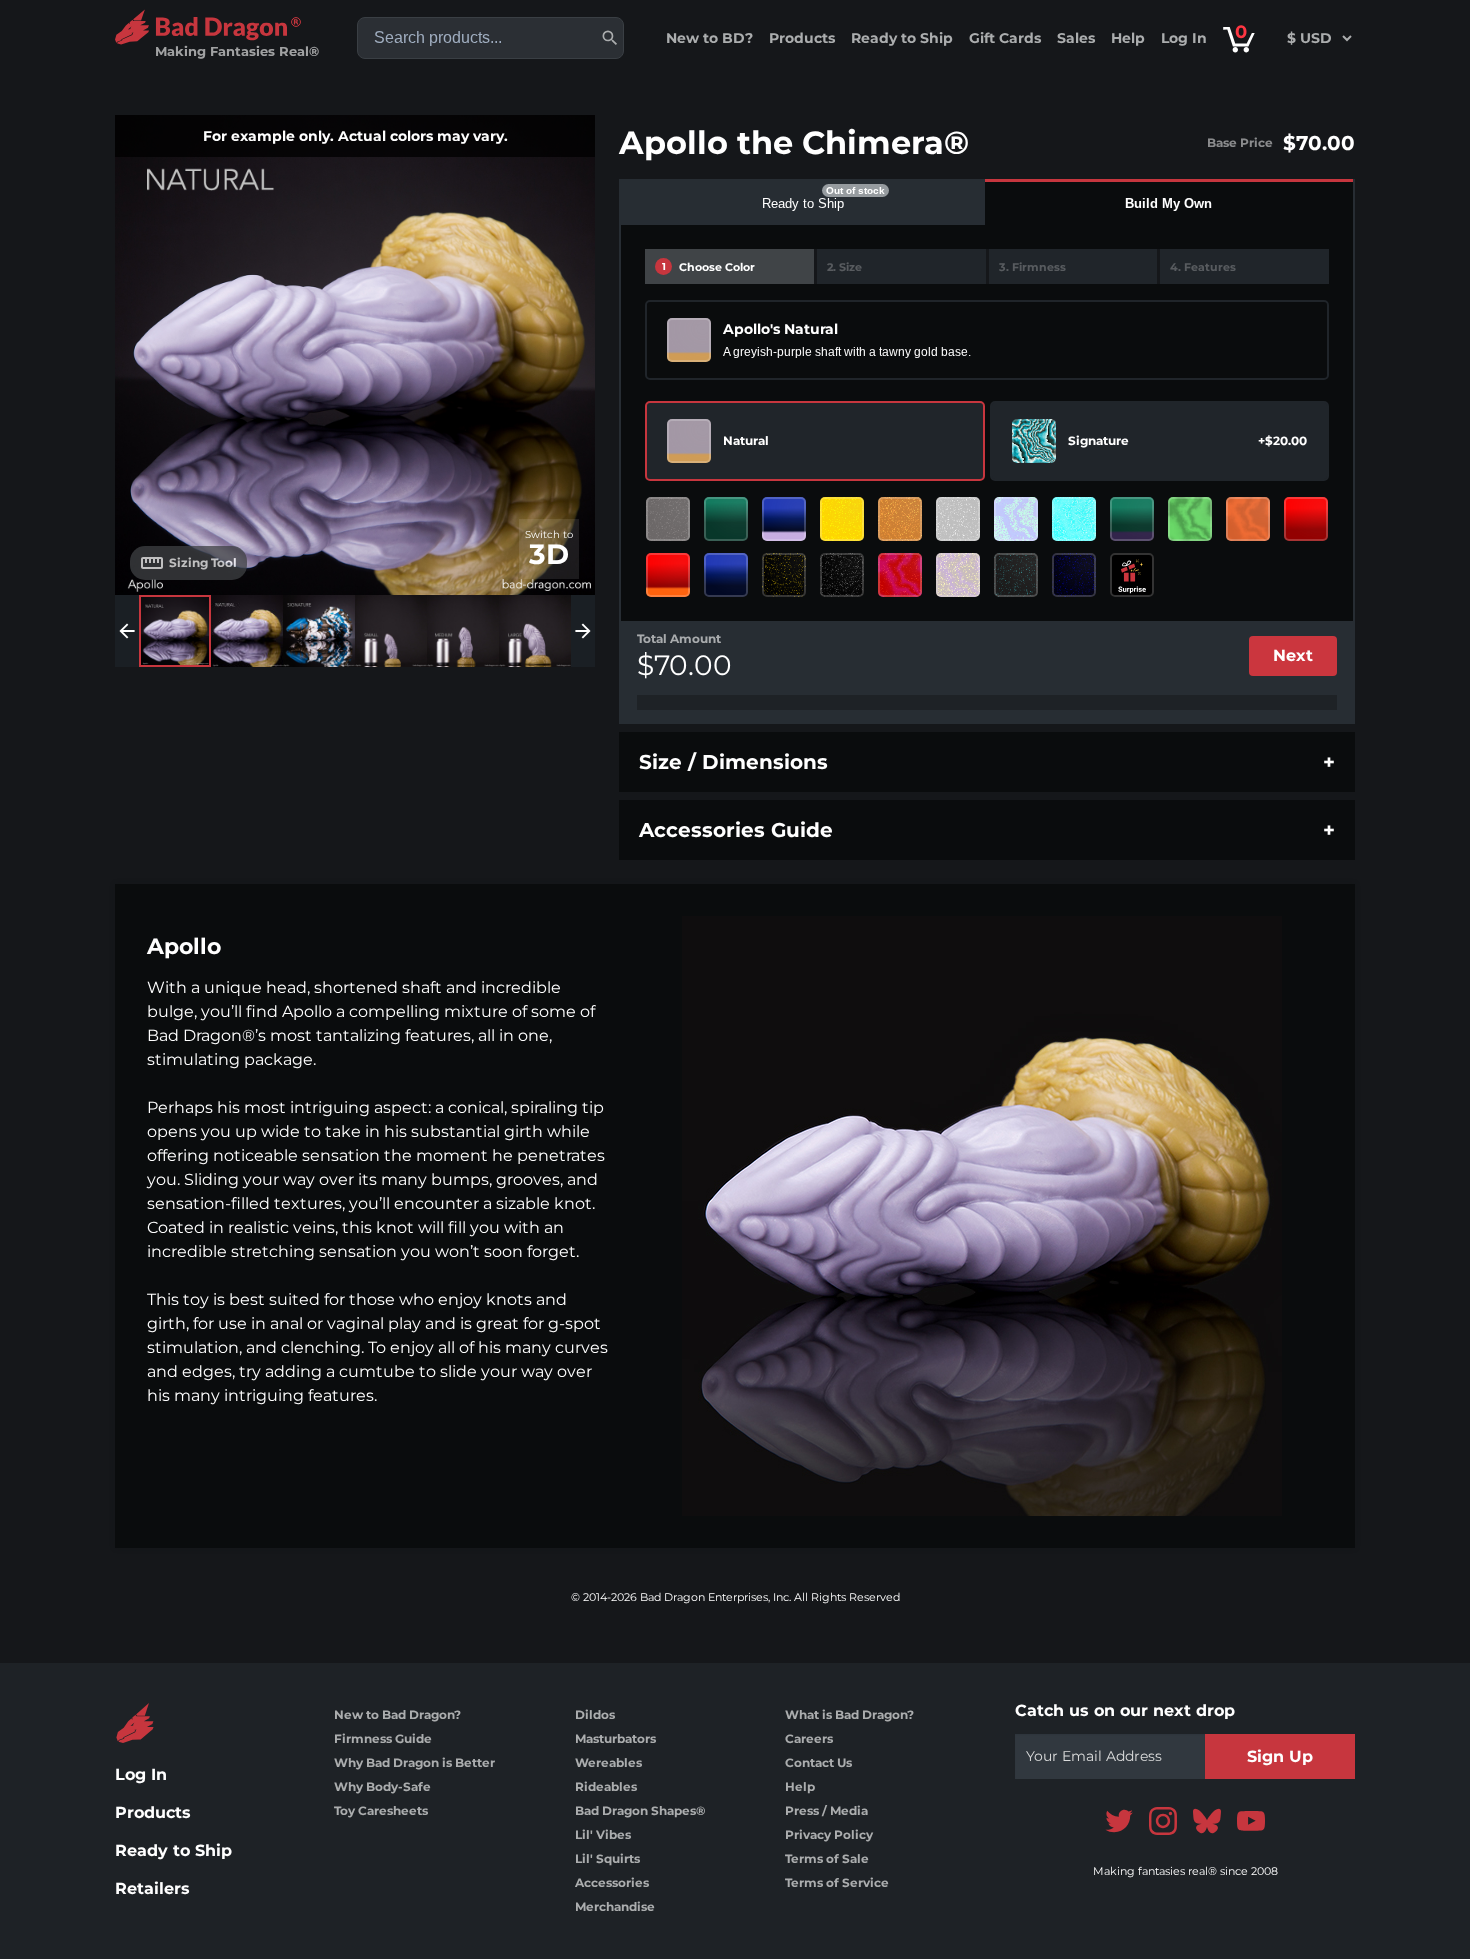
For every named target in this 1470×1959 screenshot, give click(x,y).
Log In (1184, 38)
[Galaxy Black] (842, 575)
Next (1293, 655)
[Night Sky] (1074, 575)
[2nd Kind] (1248, 519)
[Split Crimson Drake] (668, 575)
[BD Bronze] (900, 519)
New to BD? (709, 38)
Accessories (612, 1882)
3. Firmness (1032, 267)
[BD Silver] (958, 519)
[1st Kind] (958, 575)
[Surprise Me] (1132, 575)
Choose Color (709, 267)
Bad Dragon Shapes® (640, 1810)
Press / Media (826, 1810)
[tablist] (987, 202)
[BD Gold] (842, 519)
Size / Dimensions (733, 762)
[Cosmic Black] (1016, 575)
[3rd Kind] (1016, 519)
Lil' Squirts (607, 1858)
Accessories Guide (736, 830)
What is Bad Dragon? (849, 1714)
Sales (1076, 38)
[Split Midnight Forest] (1132, 519)
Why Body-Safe (382, 1786)
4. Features (1203, 267)
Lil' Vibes (603, 1834)
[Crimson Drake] (1306, 519)
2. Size (844, 267)
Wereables (608, 1762)
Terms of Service (837, 1882)
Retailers (152, 1888)
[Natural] (689, 441)
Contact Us (818, 1762)
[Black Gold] (784, 575)
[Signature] (1034, 441)
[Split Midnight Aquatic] (784, 519)
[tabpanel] (987, 474)
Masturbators (615, 1738)
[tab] (803, 202)
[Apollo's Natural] (689, 340)
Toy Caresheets (381, 1810)
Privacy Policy (829, 1834)
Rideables (606, 1786)
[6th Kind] (900, 575)
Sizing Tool (203, 562)
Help (1128, 38)
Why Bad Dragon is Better (414, 1762)
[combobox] (490, 38)
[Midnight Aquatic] (726, 575)
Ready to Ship (902, 38)
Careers (809, 1738)
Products (802, 38)
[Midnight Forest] (726, 519)
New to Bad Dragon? (397, 1714)
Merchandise (615, 1906)
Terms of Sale (827, 1858)
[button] (610, 38)
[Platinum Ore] (668, 519)
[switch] (549, 549)
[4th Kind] (1074, 519)
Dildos (595, 1714)
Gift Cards (1005, 38)
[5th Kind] (1190, 519)
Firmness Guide (383, 1738)
